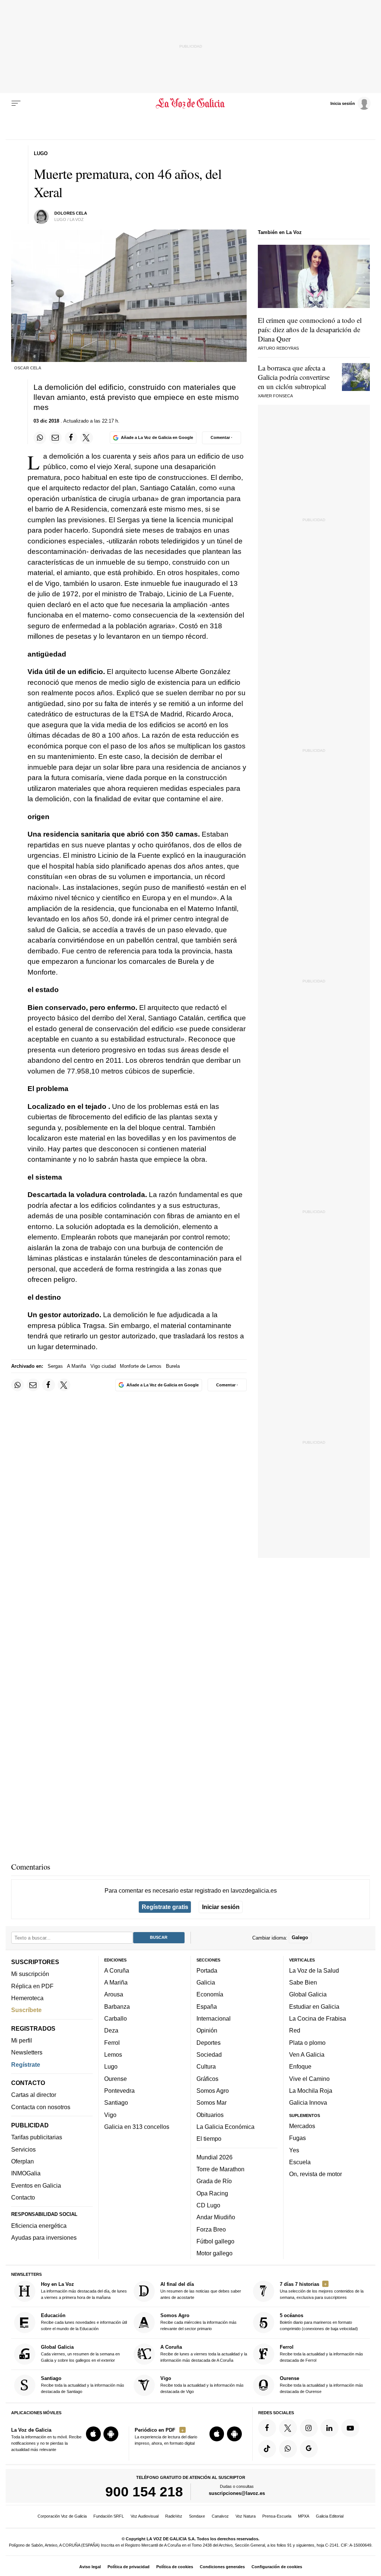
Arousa (114, 1995)
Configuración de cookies (277, 2567)
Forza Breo (211, 2229)
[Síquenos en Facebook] (267, 2428)
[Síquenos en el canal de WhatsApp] (288, 2449)
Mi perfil (22, 2040)
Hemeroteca (27, 1998)
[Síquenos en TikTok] (267, 2449)
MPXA (304, 2516)
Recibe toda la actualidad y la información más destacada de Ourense (321, 2385)
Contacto (23, 2197)
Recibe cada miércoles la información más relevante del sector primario (198, 2322)
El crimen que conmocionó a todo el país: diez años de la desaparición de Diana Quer (310, 329)
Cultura (206, 2066)
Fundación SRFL (109, 2516)
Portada (207, 1970)
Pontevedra (119, 2091)
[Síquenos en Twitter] (288, 2428)
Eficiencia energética (39, 2226)
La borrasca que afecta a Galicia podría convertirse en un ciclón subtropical (294, 377)
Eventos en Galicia (36, 2185)
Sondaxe (197, 2516)
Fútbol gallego (215, 2241)
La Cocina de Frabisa (318, 2018)
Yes (294, 2150)
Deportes (209, 2043)
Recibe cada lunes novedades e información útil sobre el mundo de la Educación (84, 2322)
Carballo (116, 2018)
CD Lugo (208, 2205)
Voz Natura (246, 2516)
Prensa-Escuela (277, 2516)
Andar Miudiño (216, 2217)
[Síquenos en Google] (309, 2449)
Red (295, 2030)
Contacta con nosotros (41, 2107)
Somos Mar (212, 2102)
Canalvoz (220, 2516)
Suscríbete (26, 2010)
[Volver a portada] (190, 103)
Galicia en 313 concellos (137, 2127)
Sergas (55, 1366)
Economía (210, 1995)
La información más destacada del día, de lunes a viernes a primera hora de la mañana (84, 2291)
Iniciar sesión (221, 1907)
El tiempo (209, 2139)
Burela (173, 1366)
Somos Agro (213, 2091)
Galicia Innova (308, 2102)
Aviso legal (90, 2567)
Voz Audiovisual (145, 2516)
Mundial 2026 (214, 2157)
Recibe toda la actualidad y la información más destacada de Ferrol (321, 2353)
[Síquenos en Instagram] (309, 2428)
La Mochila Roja (311, 2091)
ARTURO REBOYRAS (278, 348)
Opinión (207, 2030)
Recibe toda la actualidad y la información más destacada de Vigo (202, 2385)
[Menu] (16, 103)
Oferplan (23, 2161)
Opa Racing (212, 2193)
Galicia (206, 1982)
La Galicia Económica (225, 2127)
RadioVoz (174, 2516)
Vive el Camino (309, 2079)
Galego (300, 1937)
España (207, 2006)
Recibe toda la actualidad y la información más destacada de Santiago (83, 2385)
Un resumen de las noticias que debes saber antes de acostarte (201, 2291)
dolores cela (71, 213)
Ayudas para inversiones (44, 2237)
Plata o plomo (307, 2043)
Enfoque (300, 2066)
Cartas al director (34, 2095)
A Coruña (117, 1970)
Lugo (111, 2066)
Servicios (23, 2149)
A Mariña (76, 1366)
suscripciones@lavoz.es (237, 2493)
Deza (111, 2030)
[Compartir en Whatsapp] (40, 438)
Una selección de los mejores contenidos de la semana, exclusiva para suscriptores (322, 2291)
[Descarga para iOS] (93, 2434)
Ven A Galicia (307, 2054)
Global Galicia (308, 1995)
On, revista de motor (316, 2174)
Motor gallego (214, 2253)
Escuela (300, 2162)
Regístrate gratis (165, 1907)
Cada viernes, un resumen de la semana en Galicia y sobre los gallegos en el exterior (80, 2353)
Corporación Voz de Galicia (62, 2516)
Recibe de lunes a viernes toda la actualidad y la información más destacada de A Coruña (204, 2353)
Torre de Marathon (220, 2169)
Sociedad (209, 2054)
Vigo (110, 2115)
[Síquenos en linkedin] (329, 2428)
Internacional (214, 2018)
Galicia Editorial (330, 2516)
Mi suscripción (30, 1974)
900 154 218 (144, 2492)
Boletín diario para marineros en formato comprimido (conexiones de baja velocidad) (319, 2322)
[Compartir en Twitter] (86, 438)
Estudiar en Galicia (314, 2006)
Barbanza (117, 2006)
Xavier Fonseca (275, 396)
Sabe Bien (303, 1982)
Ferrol (112, 2043)
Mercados (302, 2126)
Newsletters (27, 2052)
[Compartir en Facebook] (71, 438)
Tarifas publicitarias (37, 2137)
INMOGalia (26, 2173)
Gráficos (207, 2079)
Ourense (116, 2079)
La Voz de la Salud (314, 1970)
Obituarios (210, 2115)
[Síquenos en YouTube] (350, 2428)
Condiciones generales (222, 2567)
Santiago (116, 2102)
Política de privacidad (129, 2567)
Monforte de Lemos (141, 1366)
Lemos (113, 2054)
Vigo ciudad (103, 1366)
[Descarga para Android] (111, 2434)
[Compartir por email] (55, 438)
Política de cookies (175, 2567)
